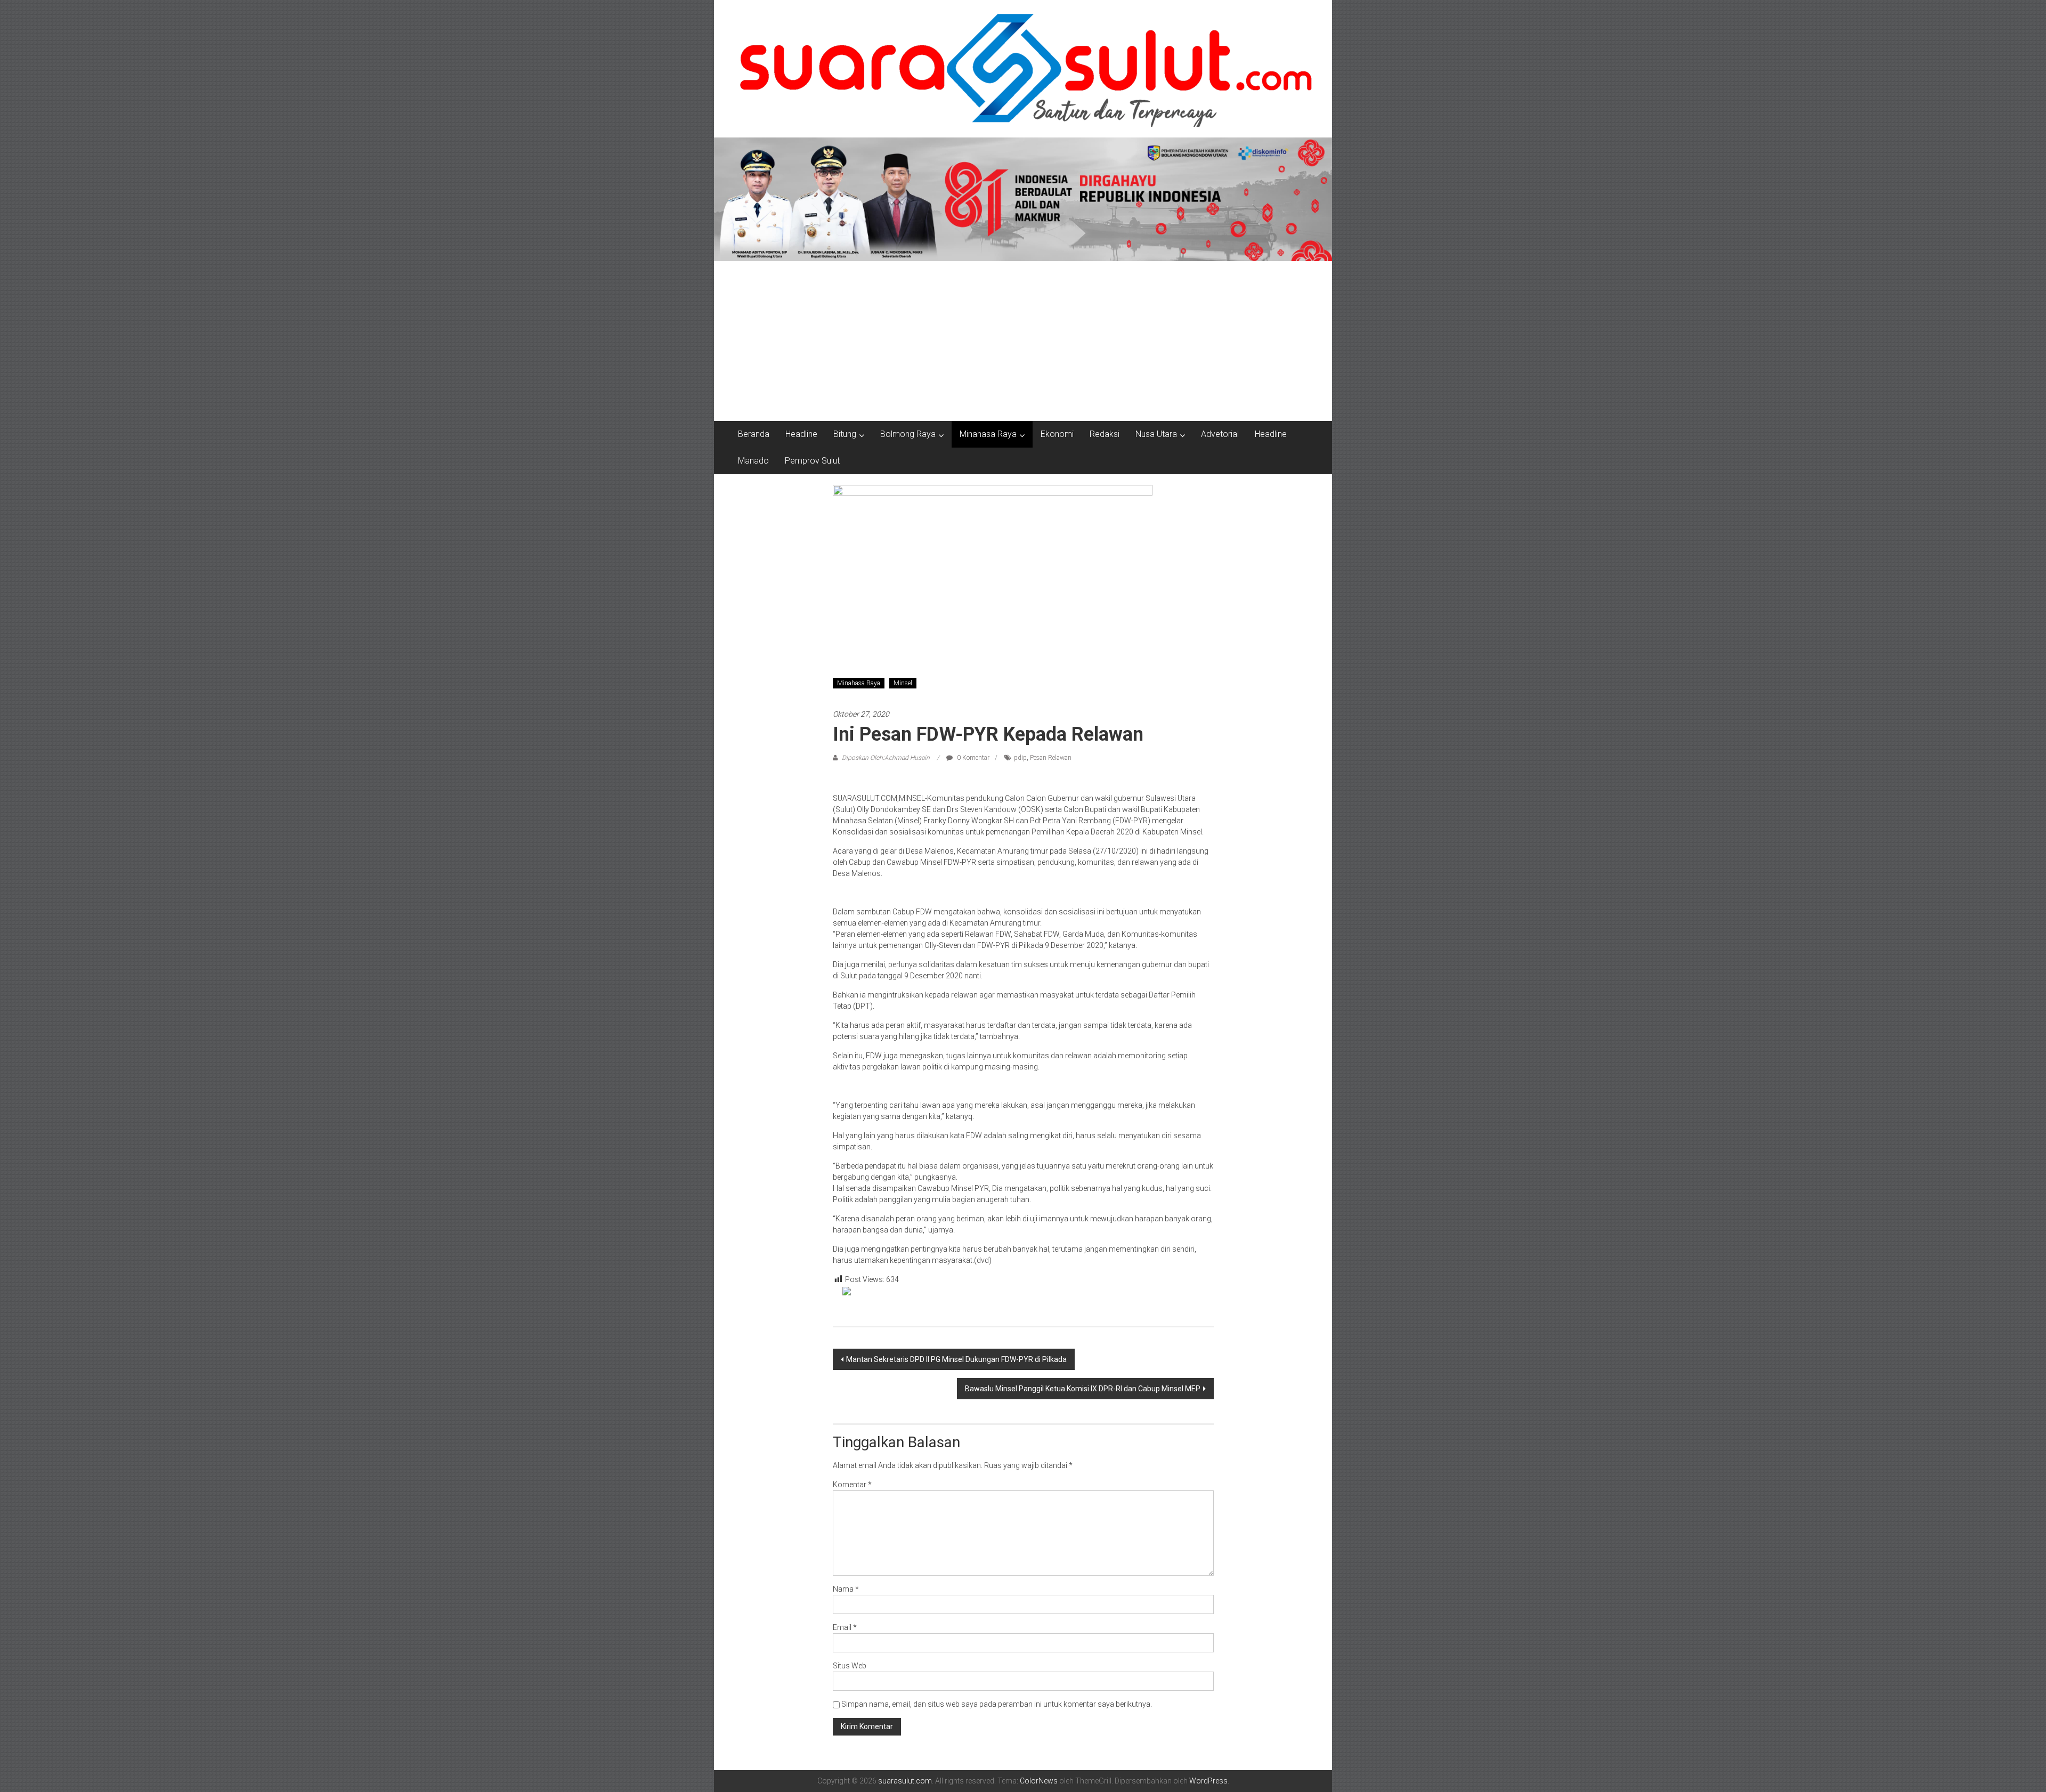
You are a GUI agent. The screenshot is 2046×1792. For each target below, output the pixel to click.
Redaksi (1105, 434)
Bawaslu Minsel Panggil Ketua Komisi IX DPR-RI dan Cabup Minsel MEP (1083, 1389)
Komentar (852, 1485)
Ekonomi (1057, 434)
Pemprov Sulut (812, 461)
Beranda (754, 434)
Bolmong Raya (908, 434)
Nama (846, 1589)
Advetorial (1220, 434)
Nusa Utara (1156, 434)
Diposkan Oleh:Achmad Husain (886, 758)
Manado (753, 461)
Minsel (903, 683)
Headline (801, 434)
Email (845, 1627)
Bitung (845, 434)
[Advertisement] (1023, 341)
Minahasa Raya (988, 434)
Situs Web (850, 1666)
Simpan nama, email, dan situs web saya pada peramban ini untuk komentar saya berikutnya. (997, 1704)
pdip (1020, 758)
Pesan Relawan (1051, 758)
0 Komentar (972, 758)
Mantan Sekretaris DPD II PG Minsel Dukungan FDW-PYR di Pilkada (956, 1359)
